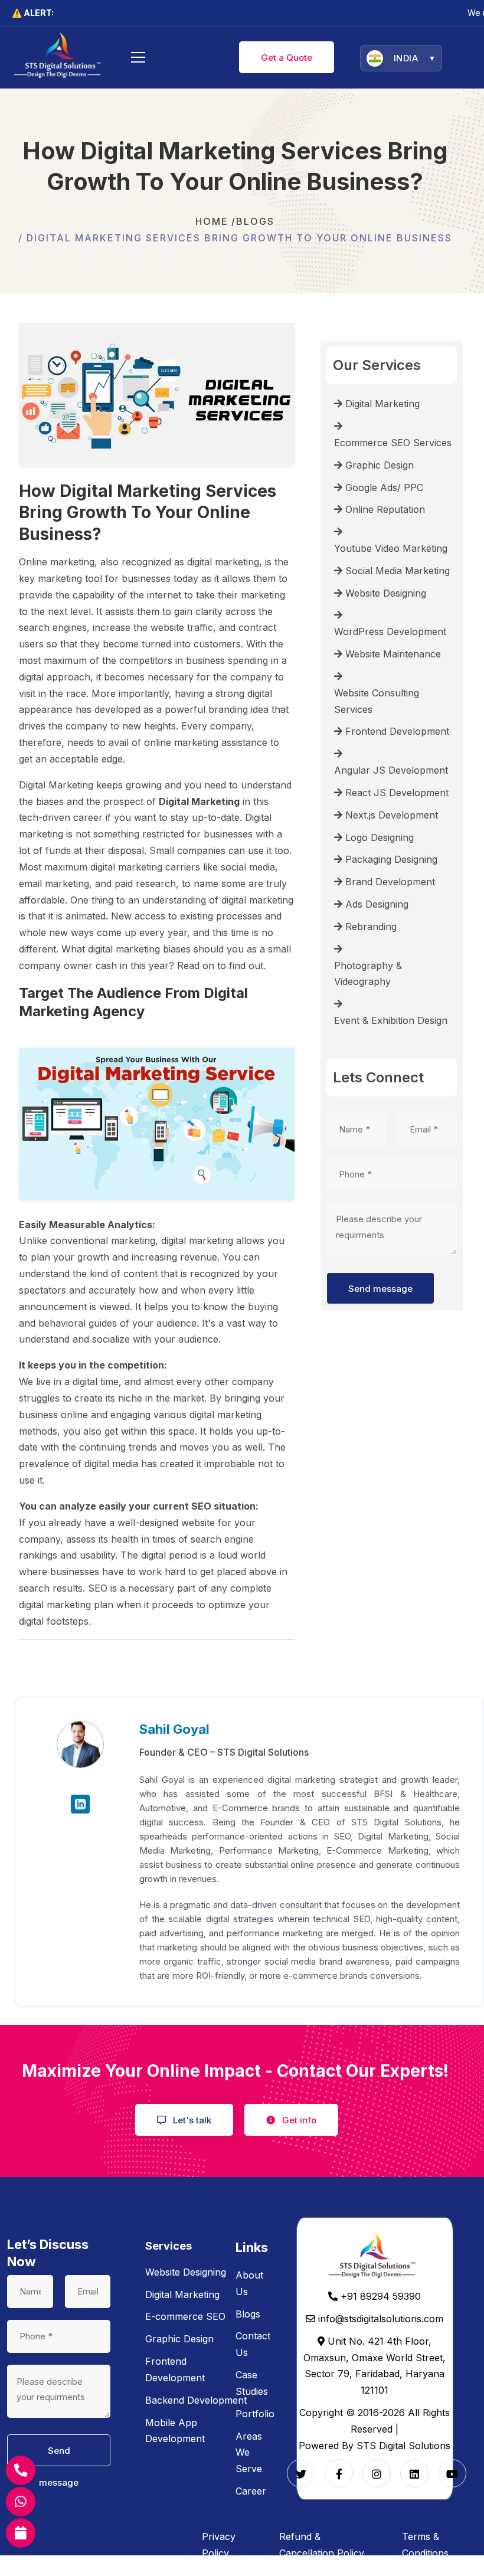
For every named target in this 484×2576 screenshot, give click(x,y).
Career (251, 2491)
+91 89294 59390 (379, 2296)
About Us (249, 2283)
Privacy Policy (219, 2545)
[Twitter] (301, 2473)
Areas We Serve (249, 2453)
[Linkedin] (414, 2473)
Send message (380, 1289)
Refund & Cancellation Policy (322, 2545)
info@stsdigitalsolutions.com (379, 2319)
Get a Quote (287, 58)
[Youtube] (452, 2473)
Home (212, 221)
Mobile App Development (175, 2431)
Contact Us (253, 2344)
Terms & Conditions (425, 2545)
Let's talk (191, 2120)
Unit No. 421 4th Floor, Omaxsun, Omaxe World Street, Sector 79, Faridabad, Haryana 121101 (375, 2366)
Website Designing (186, 2272)
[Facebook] (339, 2473)
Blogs (248, 2314)
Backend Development (196, 2400)
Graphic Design (179, 2339)
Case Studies (252, 2383)
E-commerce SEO (185, 2316)
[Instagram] (377, 2473)
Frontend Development (175, 2369)
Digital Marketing (182, 2294)
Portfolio (255, 2414)
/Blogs (253, 221)
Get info (298, 2120)
